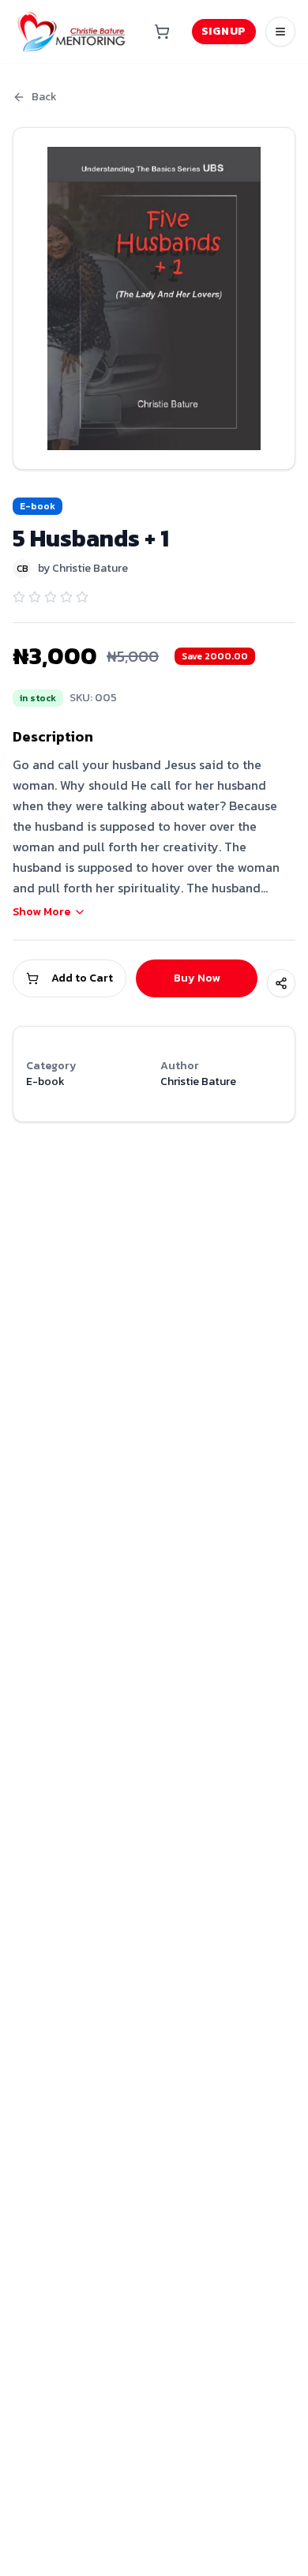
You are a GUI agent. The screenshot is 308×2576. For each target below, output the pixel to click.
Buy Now (197, 978)
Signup (224, 31)
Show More (41, 912)
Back (44, 97)
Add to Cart (82, 978)
